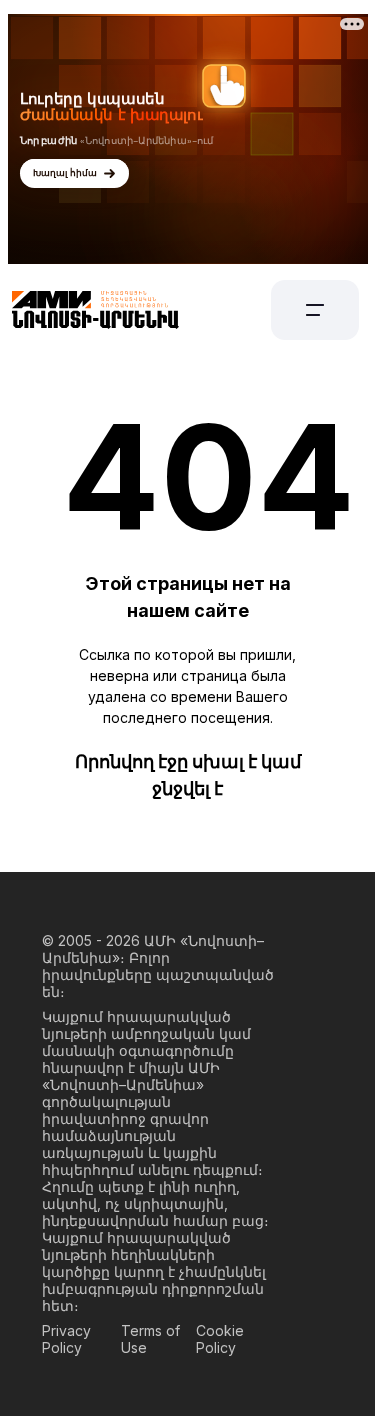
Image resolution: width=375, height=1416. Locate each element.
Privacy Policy (66, 1339)
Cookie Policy (220, 1339)
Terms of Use (150, 1339)
